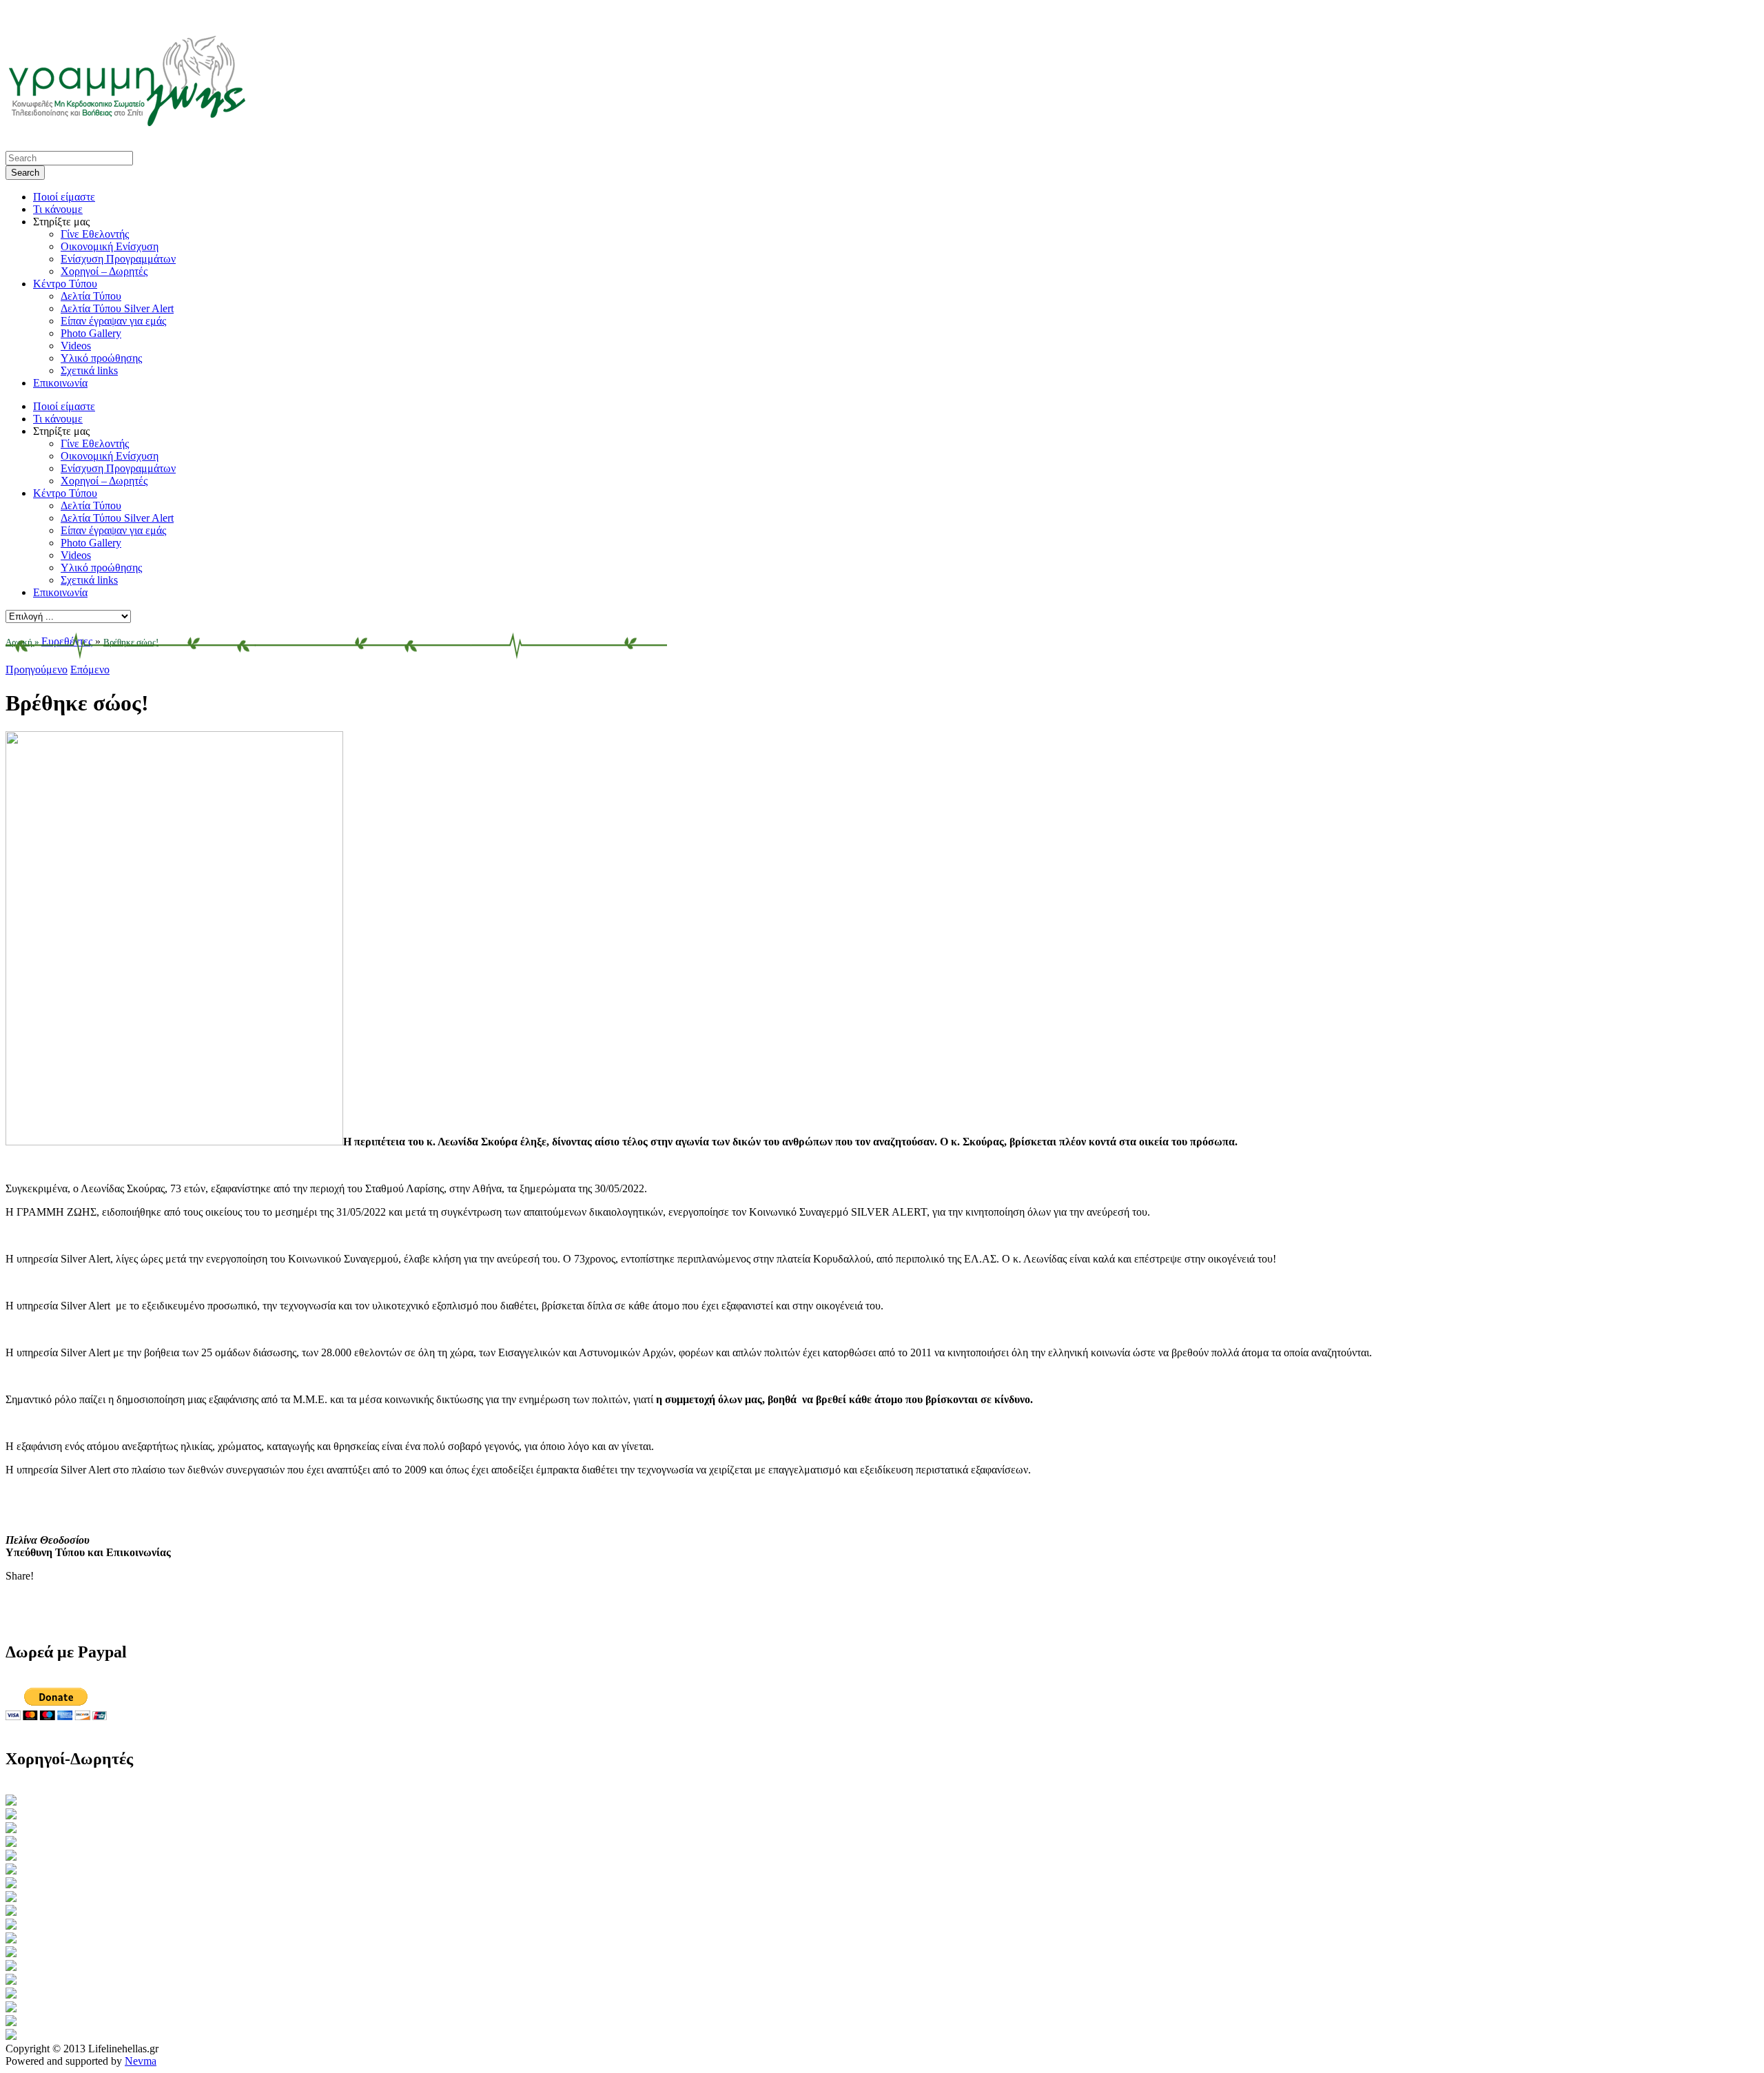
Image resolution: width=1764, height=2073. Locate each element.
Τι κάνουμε (58, 209)
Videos (76, 346)
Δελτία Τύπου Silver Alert (117, 308)
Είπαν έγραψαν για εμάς (113, 321)
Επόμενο (90, 670)
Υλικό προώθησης (101, 358)
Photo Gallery (91, 333)
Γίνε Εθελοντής (95, 234)
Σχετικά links (89, 370)
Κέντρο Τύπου (65, 284)
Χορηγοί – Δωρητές (104, 271)
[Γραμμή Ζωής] (126, 123)
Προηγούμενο (37, 670)
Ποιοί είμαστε (64, 197)
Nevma (141, 2061)
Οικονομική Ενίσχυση (110, 246)
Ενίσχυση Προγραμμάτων (118, 259)
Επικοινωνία (60, 383)
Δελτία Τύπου (91, 296)
